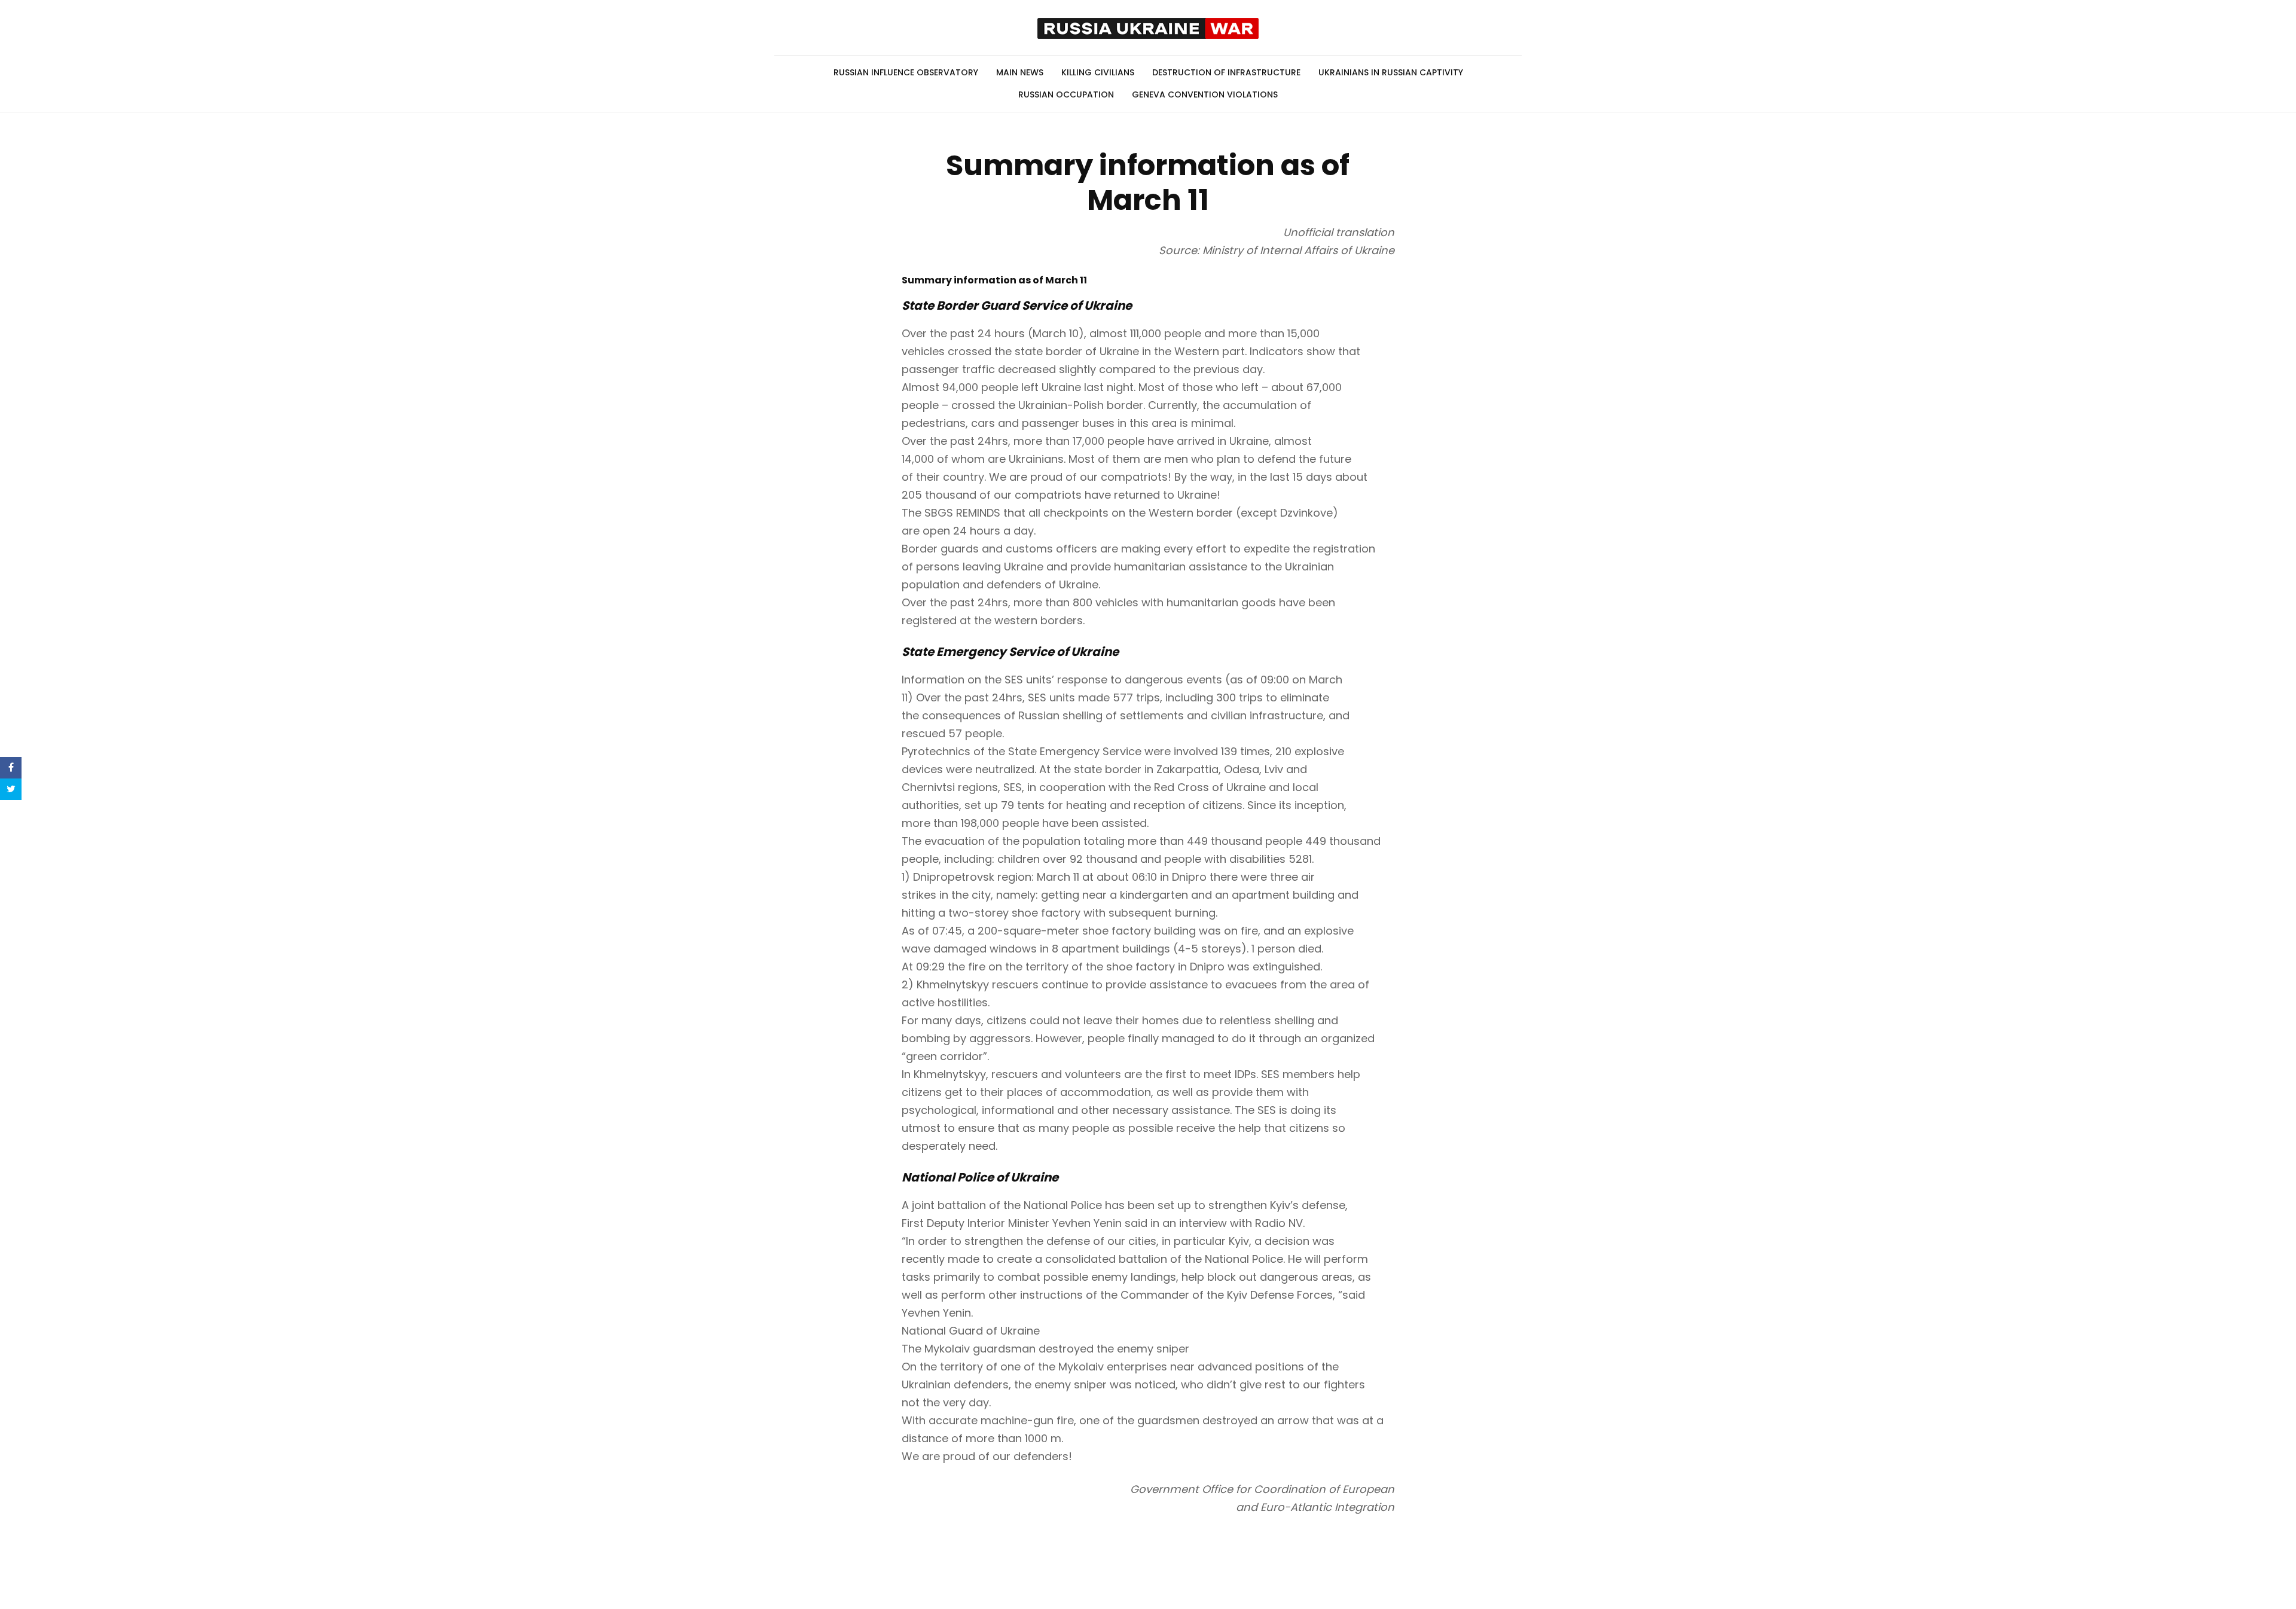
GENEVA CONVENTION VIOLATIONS (1205, 94)
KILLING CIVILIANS (1098, 72)
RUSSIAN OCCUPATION (1066, 94)
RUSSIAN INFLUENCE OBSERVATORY (906, 72)
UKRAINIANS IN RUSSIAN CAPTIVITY (1391, 72)
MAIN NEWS (1020, 72)
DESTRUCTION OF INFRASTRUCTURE (1226, 72)
